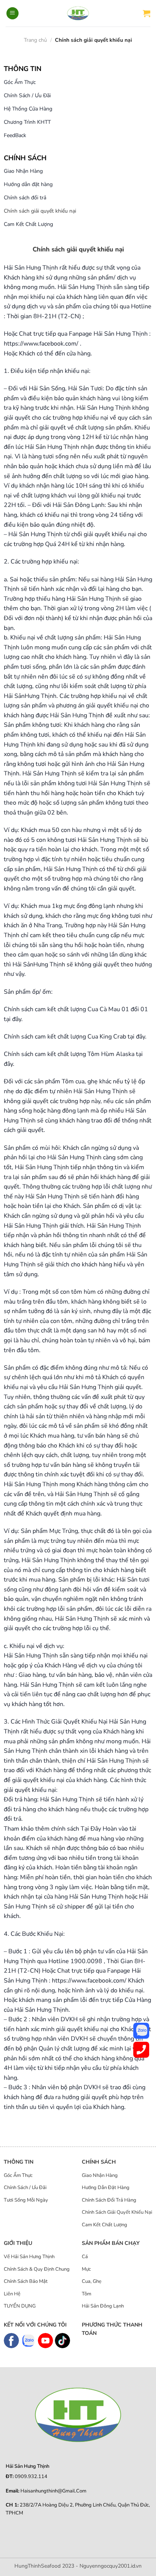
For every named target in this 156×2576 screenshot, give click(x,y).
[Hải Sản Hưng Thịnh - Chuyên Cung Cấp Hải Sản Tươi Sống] (78, 13)
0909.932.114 (31, 2477)
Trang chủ (35, 40)
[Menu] (12, 13)
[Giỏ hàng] (147, 13)
